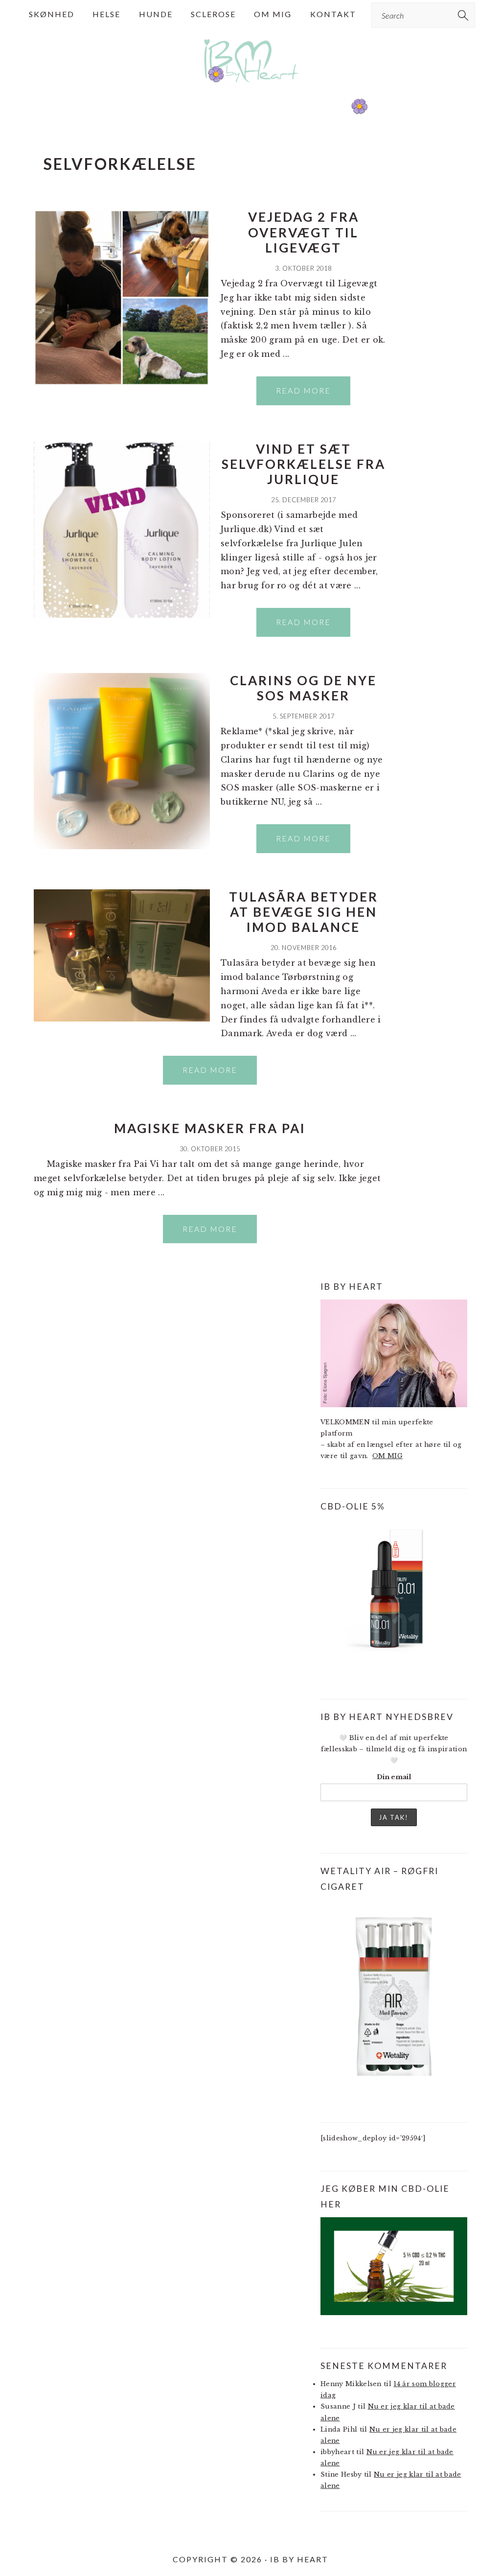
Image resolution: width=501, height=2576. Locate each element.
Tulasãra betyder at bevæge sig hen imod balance (304, 912)
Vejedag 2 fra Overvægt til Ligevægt (304, 232)
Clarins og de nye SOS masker (303, 688)
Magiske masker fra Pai (210, 1128)
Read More (303, 390)
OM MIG (387, 1456)
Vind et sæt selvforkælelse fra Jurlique (304, 464)
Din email (394, 1777)
